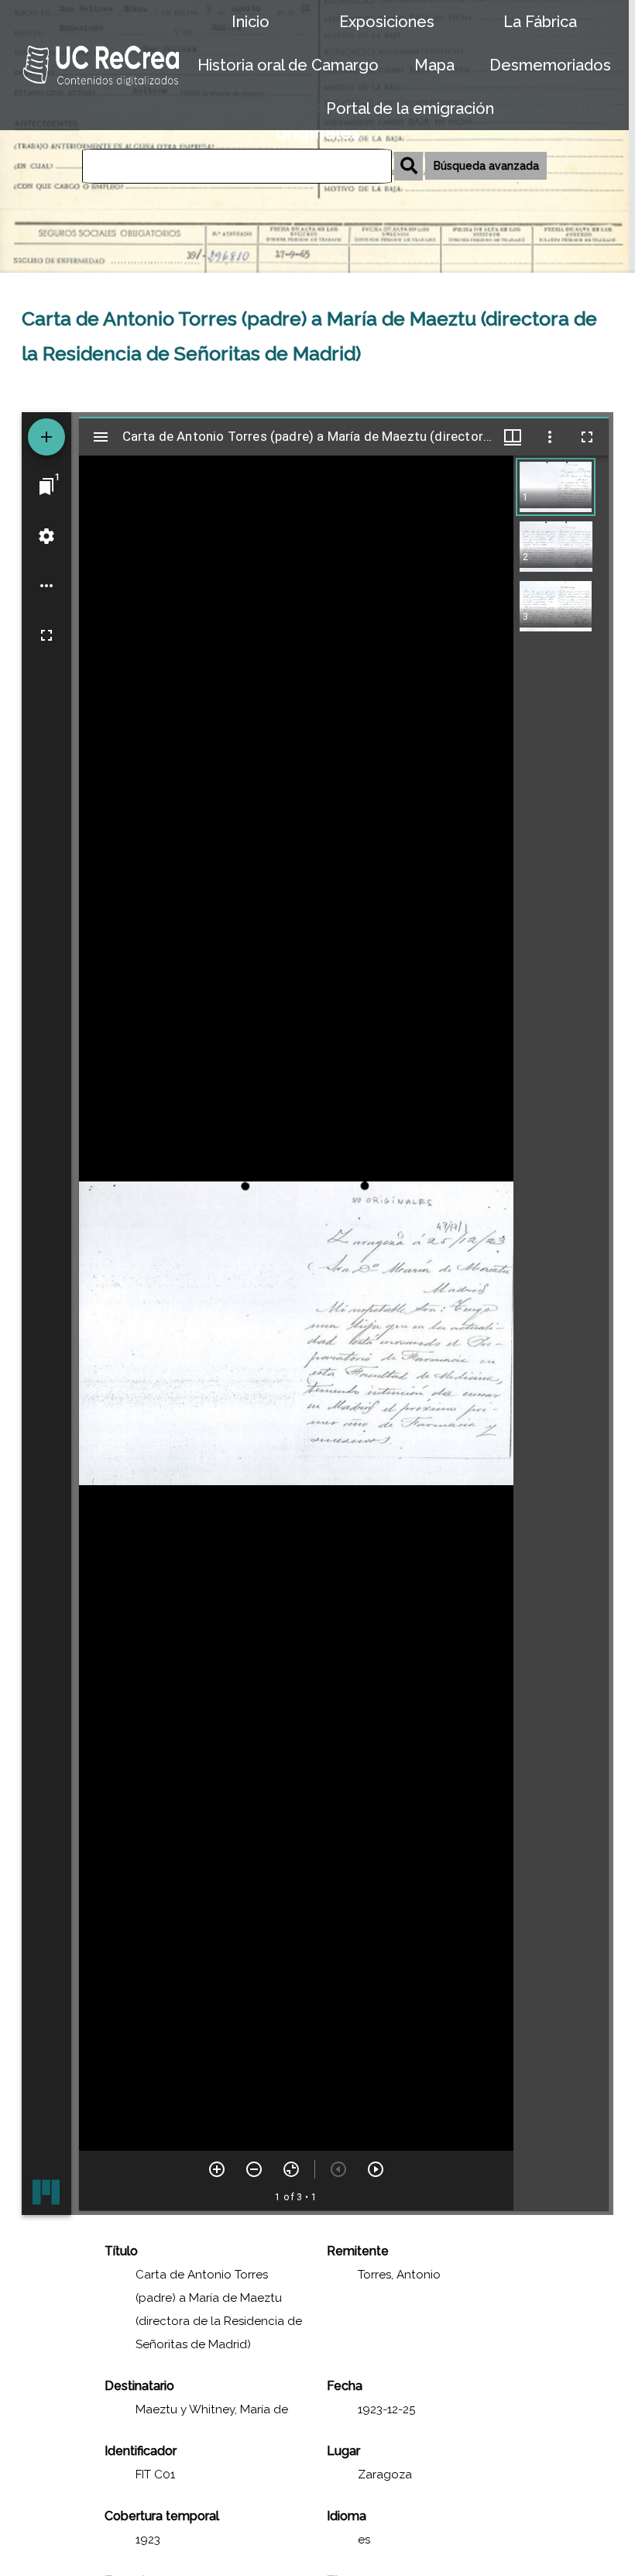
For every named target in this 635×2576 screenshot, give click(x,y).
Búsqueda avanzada (486, 166)
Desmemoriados (550, 65)
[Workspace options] (46, 586)
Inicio (251, 22)
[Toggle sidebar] (101, 437)
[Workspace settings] (46, 536)
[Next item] (376, 2169)
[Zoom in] (217, 2169)
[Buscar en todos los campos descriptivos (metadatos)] (408, 166)
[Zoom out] (254, 2169)
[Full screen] (46, 635)
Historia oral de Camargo (288, 65)
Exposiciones (387, 22)
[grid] (561, 1333)
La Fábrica (540, 22)
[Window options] (550, 437)
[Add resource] (46, 437)
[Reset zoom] (291, 2169)
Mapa (434, 65)
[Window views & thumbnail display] (513, 437)
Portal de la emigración (410, 108)
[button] (556, 487)
